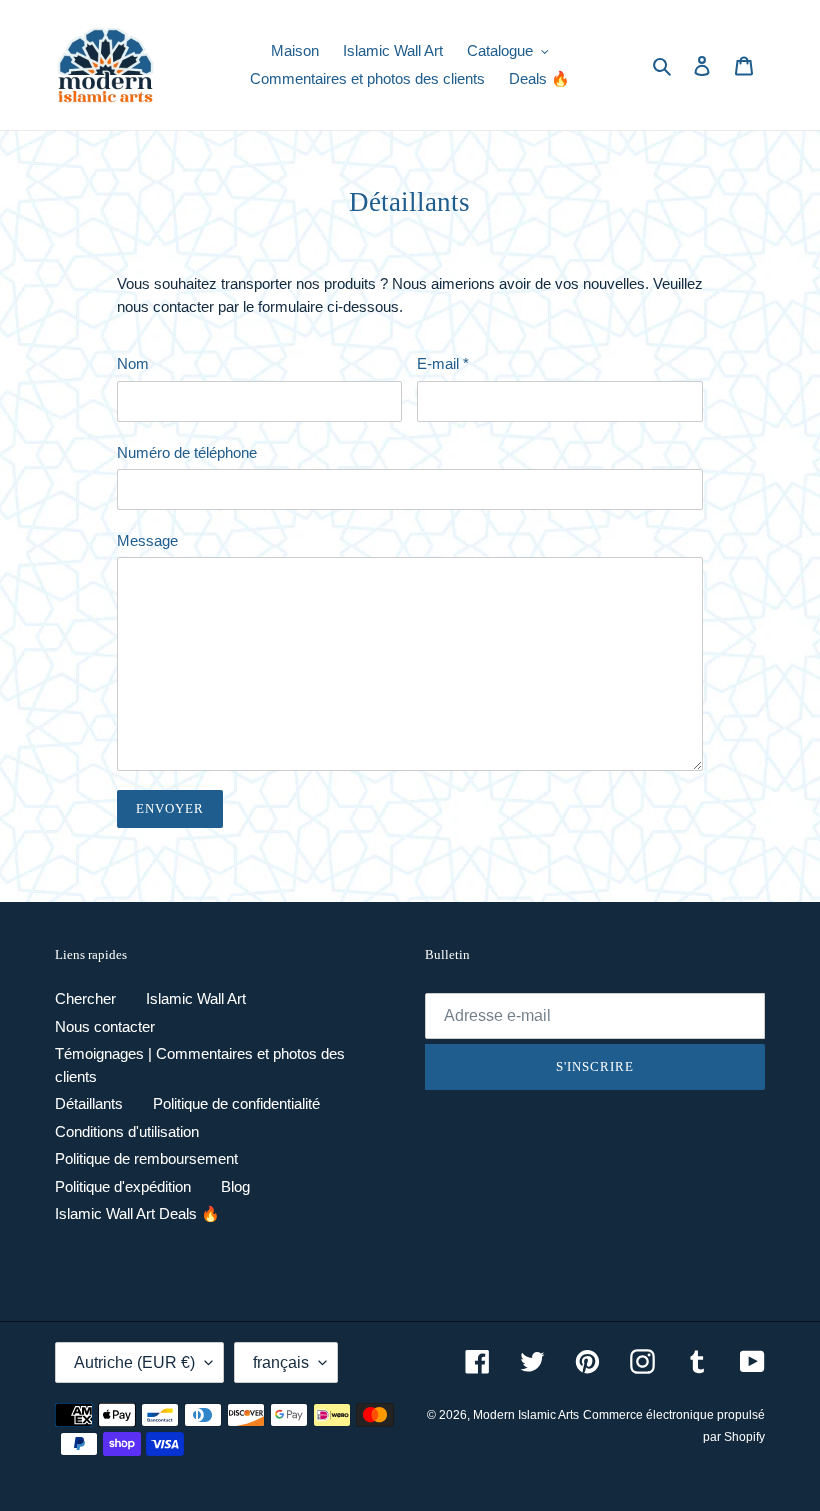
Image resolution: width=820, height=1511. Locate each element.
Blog (235, 1186)
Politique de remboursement (146, 1158)
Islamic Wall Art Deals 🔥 (137, 1213)
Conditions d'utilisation (127, 1131)
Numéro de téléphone (187, 452)
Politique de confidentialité (236, 1103)
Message (147, 540)
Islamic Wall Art (196, 998)
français (281, 1362)
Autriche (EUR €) (134, 1362)
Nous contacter (105, 1026)
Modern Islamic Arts (526, 1415)
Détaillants (89, 1103)
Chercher (85, 998)
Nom (133, 363)
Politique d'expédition (123, 1186)
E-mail (443, 363)
